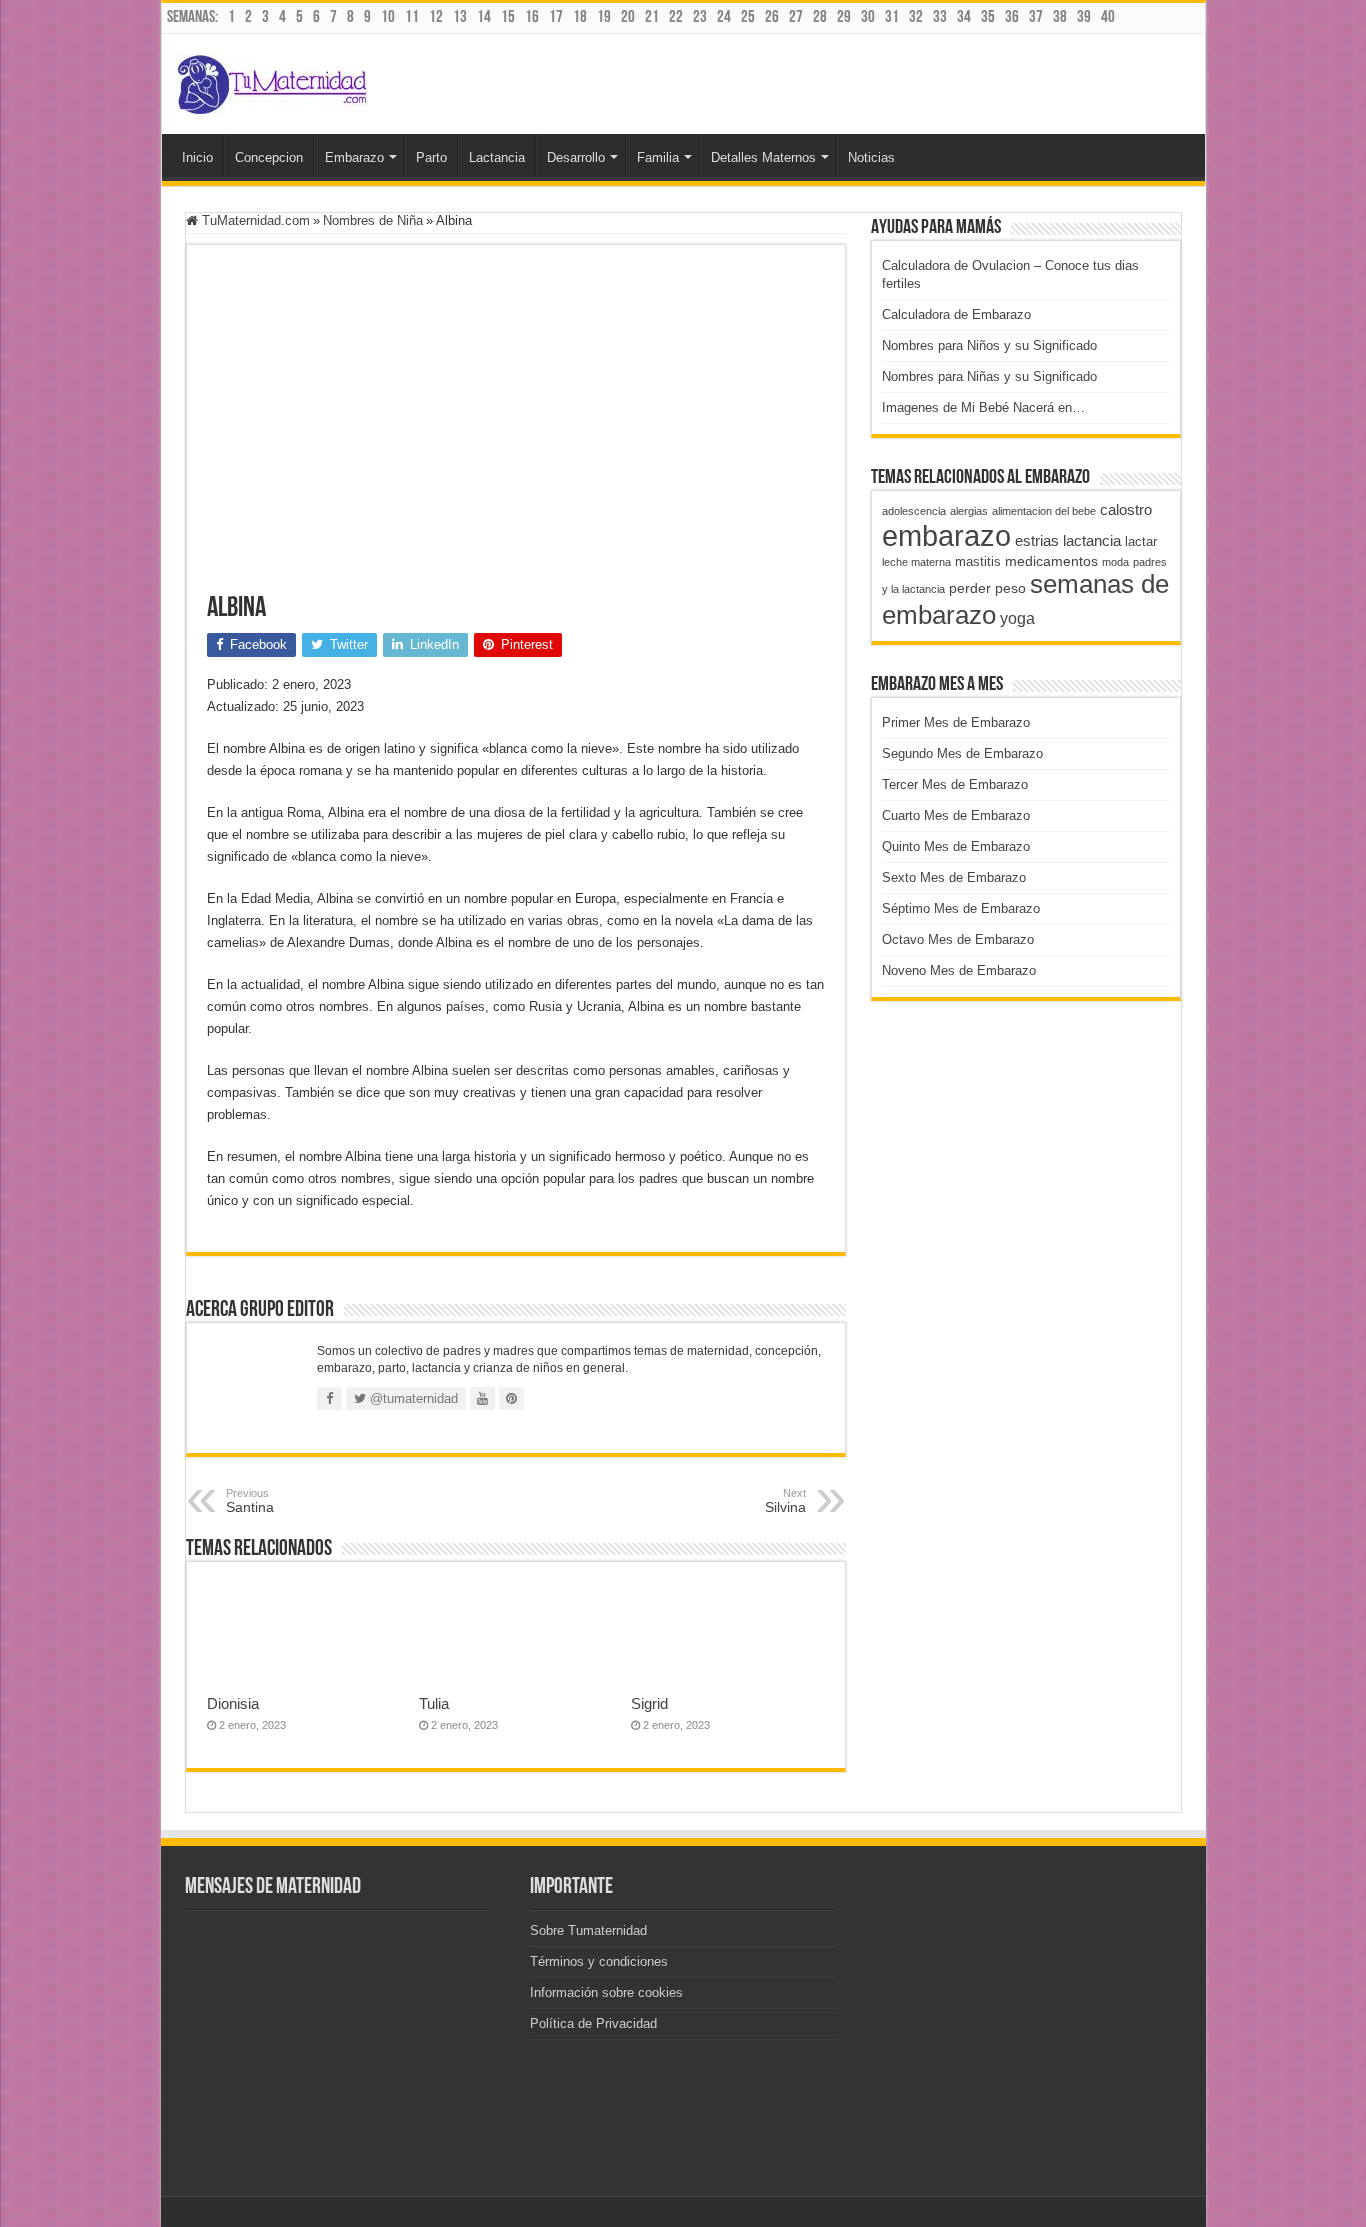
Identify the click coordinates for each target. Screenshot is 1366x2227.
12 (436, 17)
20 (628, 17)
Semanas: (192, 17)
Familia (658, 157)
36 (1012, 17)
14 (484, 17)
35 (988, 17)
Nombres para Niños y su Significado (989, 345)
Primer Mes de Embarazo (956, 722)
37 (1036, 17)
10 (388, 17)
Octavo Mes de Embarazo (958, 939)
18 (580, 17)
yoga (1017, 618)
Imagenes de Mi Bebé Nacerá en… (983, 407)
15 (508, 17)
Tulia (434, 1703)
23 (700, 17)
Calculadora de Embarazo (956, 314)
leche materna (916, 562)
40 (1108, 17)
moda (1115, 562)
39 (1084, 17)
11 (412, 17)
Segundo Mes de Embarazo (962, 753)
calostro (1126, 509)
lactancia (1092, 540)
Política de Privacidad (593, 2023)
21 (652, 17)
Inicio (197, 157)
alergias (969, 511)
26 (772, 17)
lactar (1141, 541)
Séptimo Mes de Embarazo (961, 908)
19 (604, 17)
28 (820, 17)
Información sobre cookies (606, 1992)
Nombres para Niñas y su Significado (989, 376)
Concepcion (269, 157)
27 (796, 17)
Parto (431, 157)
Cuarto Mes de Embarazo (956, 815)
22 (676, 17)
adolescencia (914, 511)
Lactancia (497, 157)
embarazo (946, 535)
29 (844, 17)
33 (940, 17)
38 (1060, 17)
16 (532, 17)
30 (868, 17)
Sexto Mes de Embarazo (954, 877)
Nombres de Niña (373, 220)
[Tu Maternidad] (272, 80)
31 (892, 17)
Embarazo (354, 157)
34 (964, 17)
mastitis (978, 561)
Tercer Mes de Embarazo (955, 784)
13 (460, 17)
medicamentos (1051, 561)
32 (916, 17)
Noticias (871, 157)
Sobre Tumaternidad (588, 1930)
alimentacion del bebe (1044, 511)
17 (556, 17)
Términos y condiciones (599, 1961)
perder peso (987, 588)
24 (724, 17)
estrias (1037, 540)
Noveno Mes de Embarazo (959, 970)
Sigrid (649, 1703)
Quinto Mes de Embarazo (956, 846)
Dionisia (233, 1703)
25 (748, 17)
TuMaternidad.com (254, 220)
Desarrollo (576, 157)
